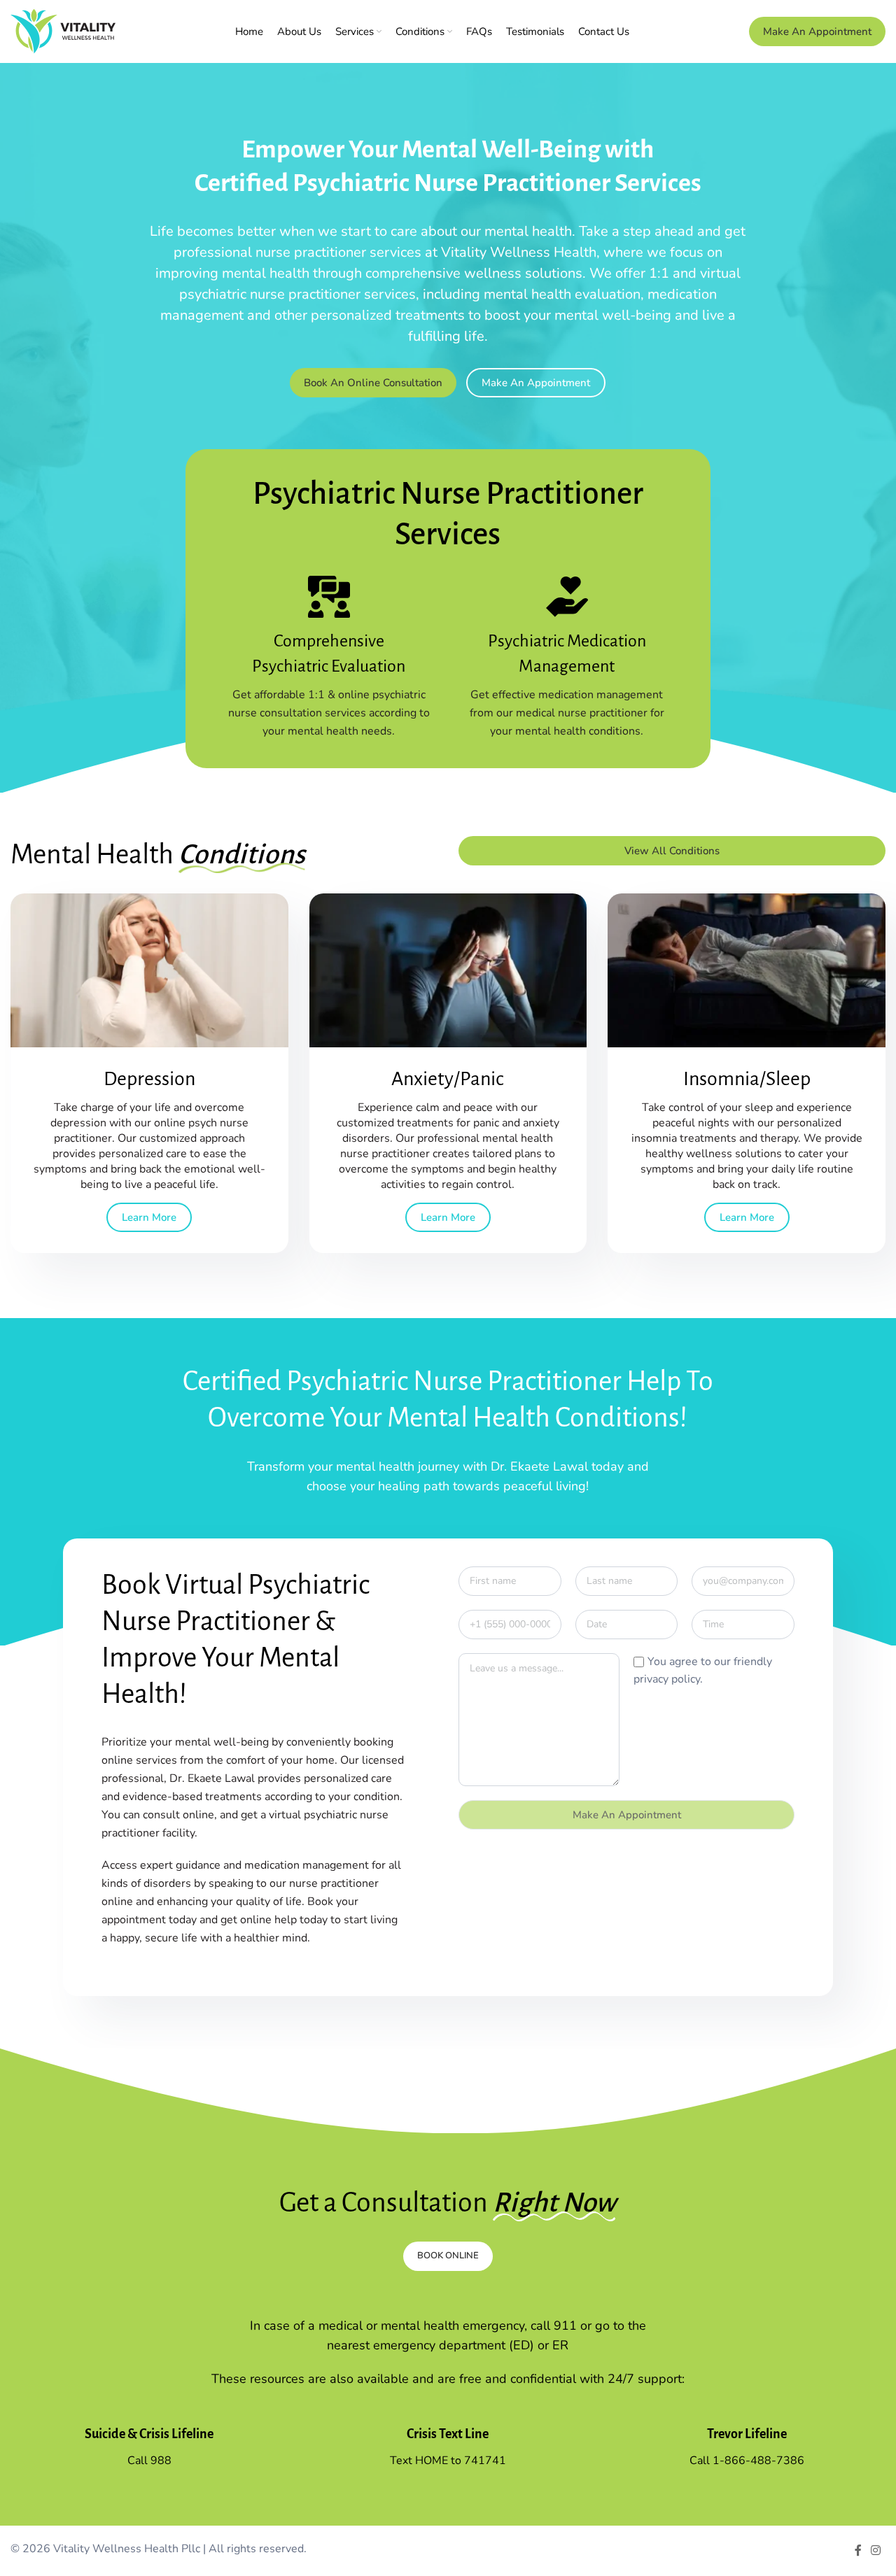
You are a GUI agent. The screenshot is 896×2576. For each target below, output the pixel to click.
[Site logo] (63, 31)
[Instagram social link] (876, 2550)
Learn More (149, 1217)
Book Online (448, 2256)
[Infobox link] (329, 658)
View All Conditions (672, 851)
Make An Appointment (817, 31)
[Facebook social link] (858, 2550)
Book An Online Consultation (373, 383)
